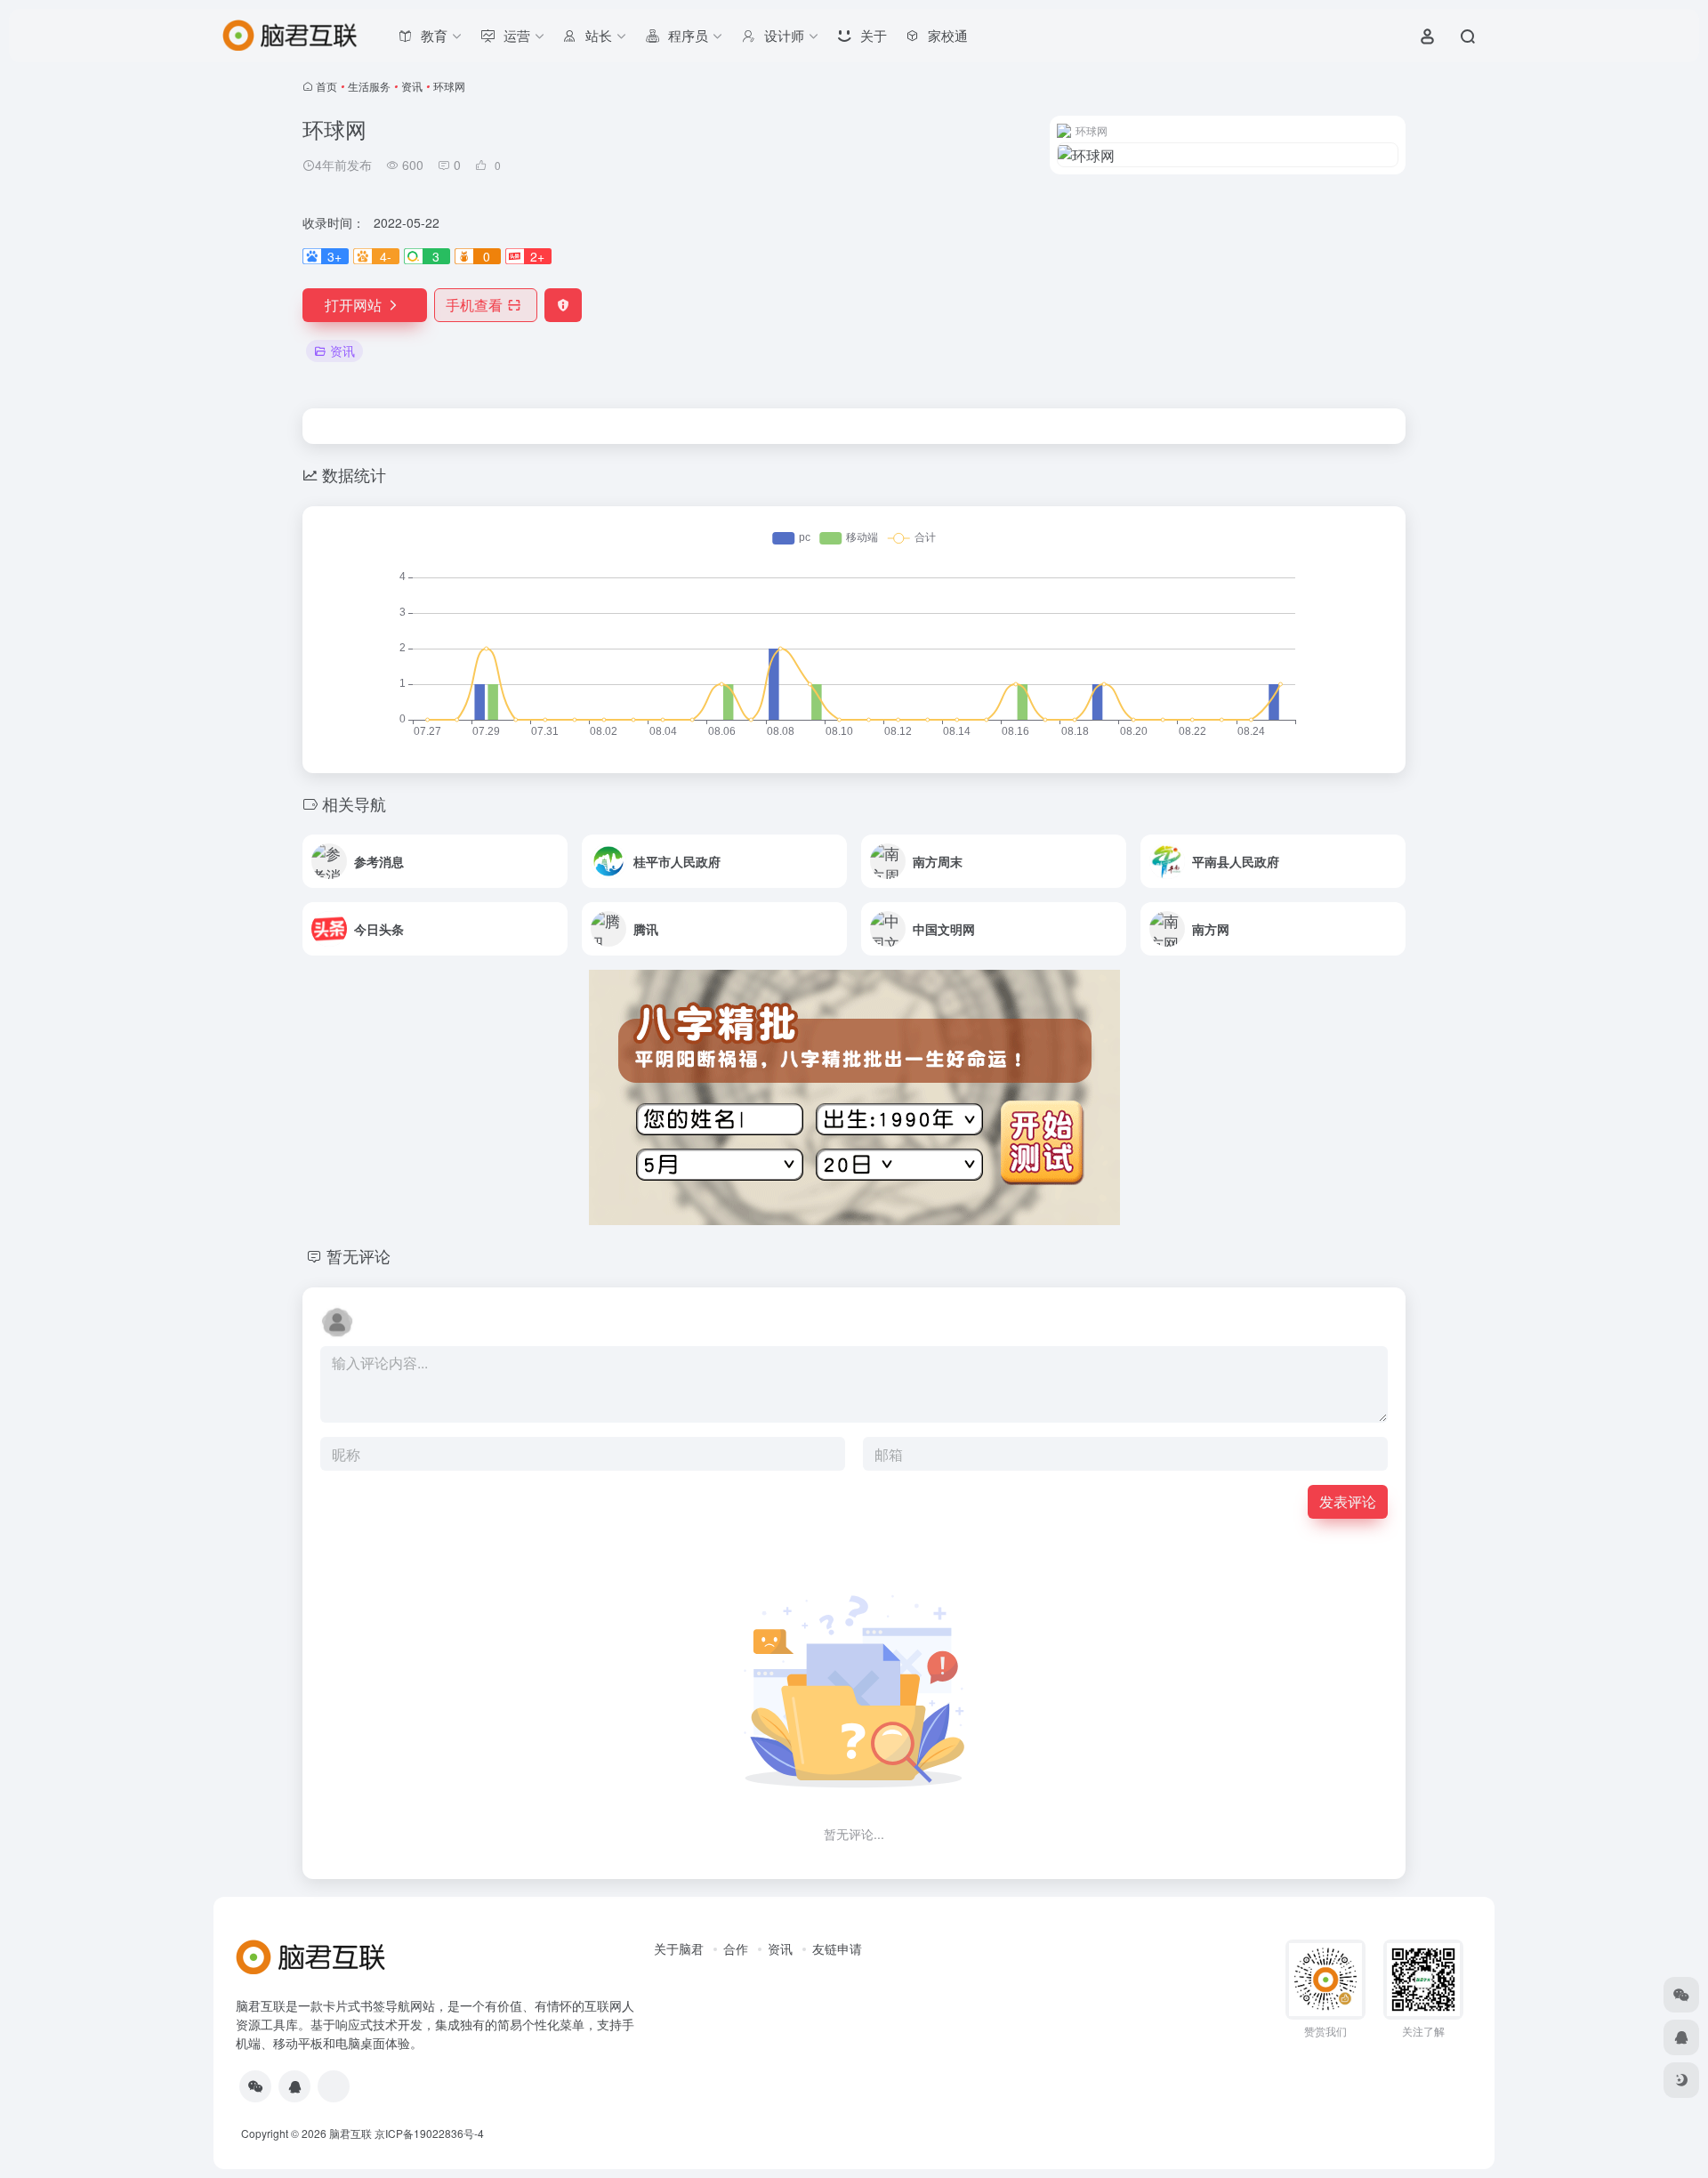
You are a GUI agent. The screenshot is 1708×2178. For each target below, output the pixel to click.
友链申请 (837, 1948)
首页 (326, 86)
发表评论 (1348, 1501)
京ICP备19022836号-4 (429, 2133)
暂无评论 (359, 1255)
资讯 (412, 86)
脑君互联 (350, 2133)
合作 (736, 1948)
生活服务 (369, 86)
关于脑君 (679, 1948)
